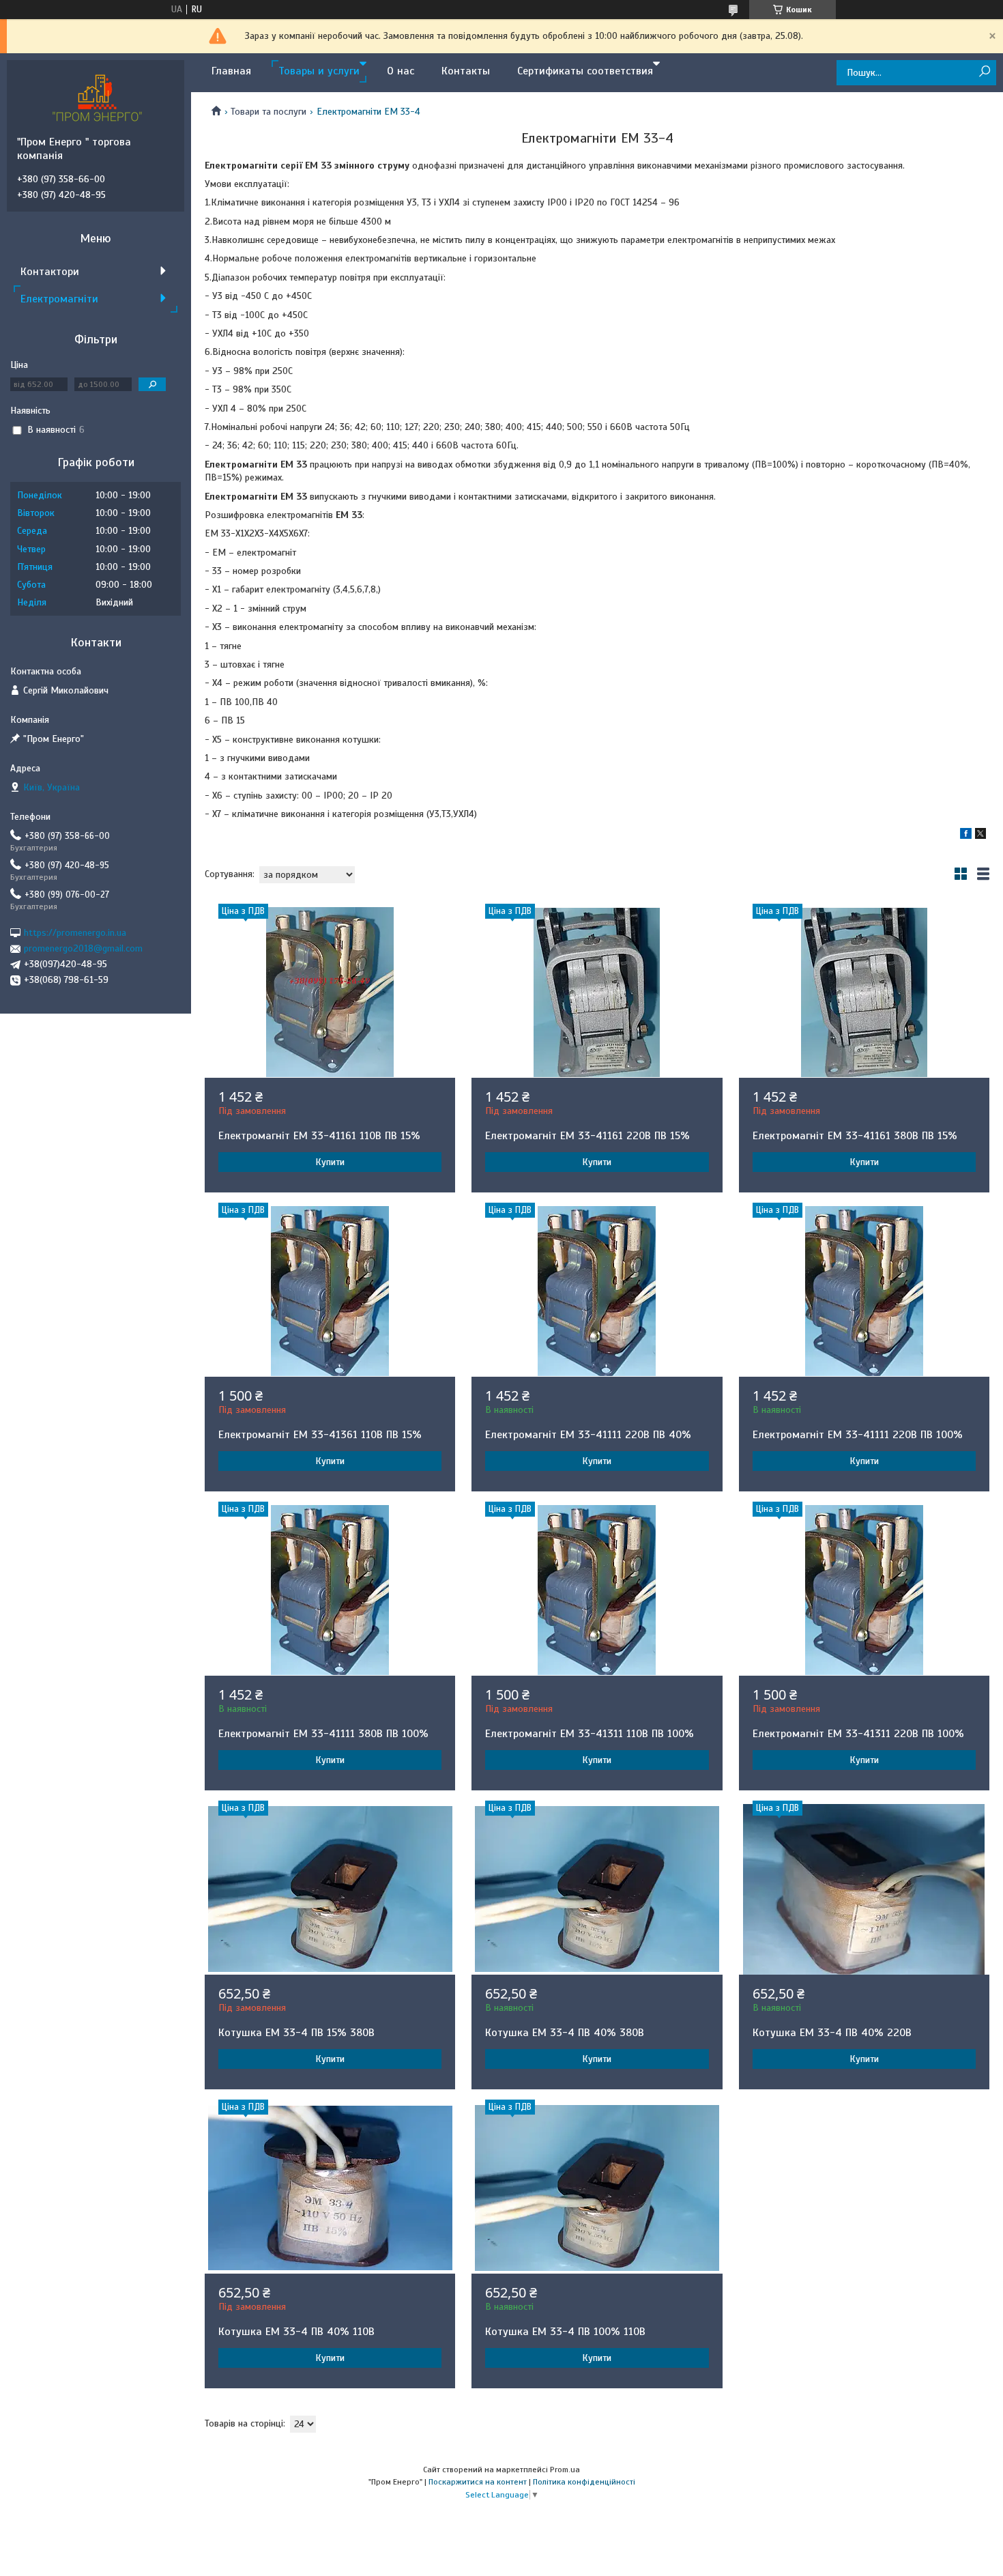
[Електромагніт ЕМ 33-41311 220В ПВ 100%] (864, 1590)
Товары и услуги (319, 71)
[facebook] (966, 836)
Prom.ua (565, 2470)
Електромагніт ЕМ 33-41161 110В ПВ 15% (319, 1136)
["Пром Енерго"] (99, 98)
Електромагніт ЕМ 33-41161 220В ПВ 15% (587, 1136)
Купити (330, 1162)
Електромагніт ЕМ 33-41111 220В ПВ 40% (588, 1435)
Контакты (466, 71)
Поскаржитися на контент (478, 2482)
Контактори (50, 272)
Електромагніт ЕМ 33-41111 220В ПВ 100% (858, 1435)
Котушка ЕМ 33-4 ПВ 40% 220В (832, 2033)
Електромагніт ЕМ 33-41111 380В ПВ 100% (323, 1734)
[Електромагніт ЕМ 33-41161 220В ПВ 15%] (597, 992)
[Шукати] (984, 72)
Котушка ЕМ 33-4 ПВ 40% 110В (296, 2332)
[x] (980, 836)
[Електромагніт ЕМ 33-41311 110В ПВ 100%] (597, 1590)
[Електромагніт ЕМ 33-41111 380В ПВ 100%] (330, 1590)
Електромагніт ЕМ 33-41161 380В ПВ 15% (855, 1136)
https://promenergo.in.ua (75, 933)
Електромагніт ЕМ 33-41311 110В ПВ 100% (590, 1734)
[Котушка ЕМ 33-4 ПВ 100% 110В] (597, 2188)
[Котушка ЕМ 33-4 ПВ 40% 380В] (597, 1889)
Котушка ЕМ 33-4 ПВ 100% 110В (565, 2332)
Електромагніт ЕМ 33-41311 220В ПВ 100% (858, 1734)
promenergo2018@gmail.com (83, 948)
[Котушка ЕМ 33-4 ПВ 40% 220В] (864, 1889)
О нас (401, 71)
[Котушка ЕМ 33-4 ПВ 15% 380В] (330, 1889)
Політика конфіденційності (584, 2482)
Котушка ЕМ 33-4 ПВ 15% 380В (296, 2033)
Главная (231, 71)
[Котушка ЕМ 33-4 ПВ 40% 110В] (330, 2188)
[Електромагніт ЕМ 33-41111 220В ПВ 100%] (864, 1291)
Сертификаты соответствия (585, 71)
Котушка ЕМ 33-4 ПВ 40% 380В (565, 2033)
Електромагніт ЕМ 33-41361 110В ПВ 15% (320, 1435)
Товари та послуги (268, 112)
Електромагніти (59, 299)
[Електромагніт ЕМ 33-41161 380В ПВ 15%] (864, 992)
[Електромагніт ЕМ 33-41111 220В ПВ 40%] (597, 1291)
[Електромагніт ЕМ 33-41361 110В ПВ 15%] (330, 1291)
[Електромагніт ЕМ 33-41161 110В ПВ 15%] (330, 992)
